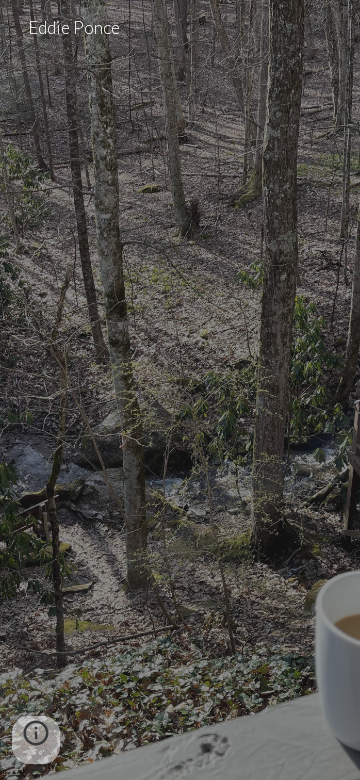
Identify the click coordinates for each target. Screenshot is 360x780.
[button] (36, 740)
